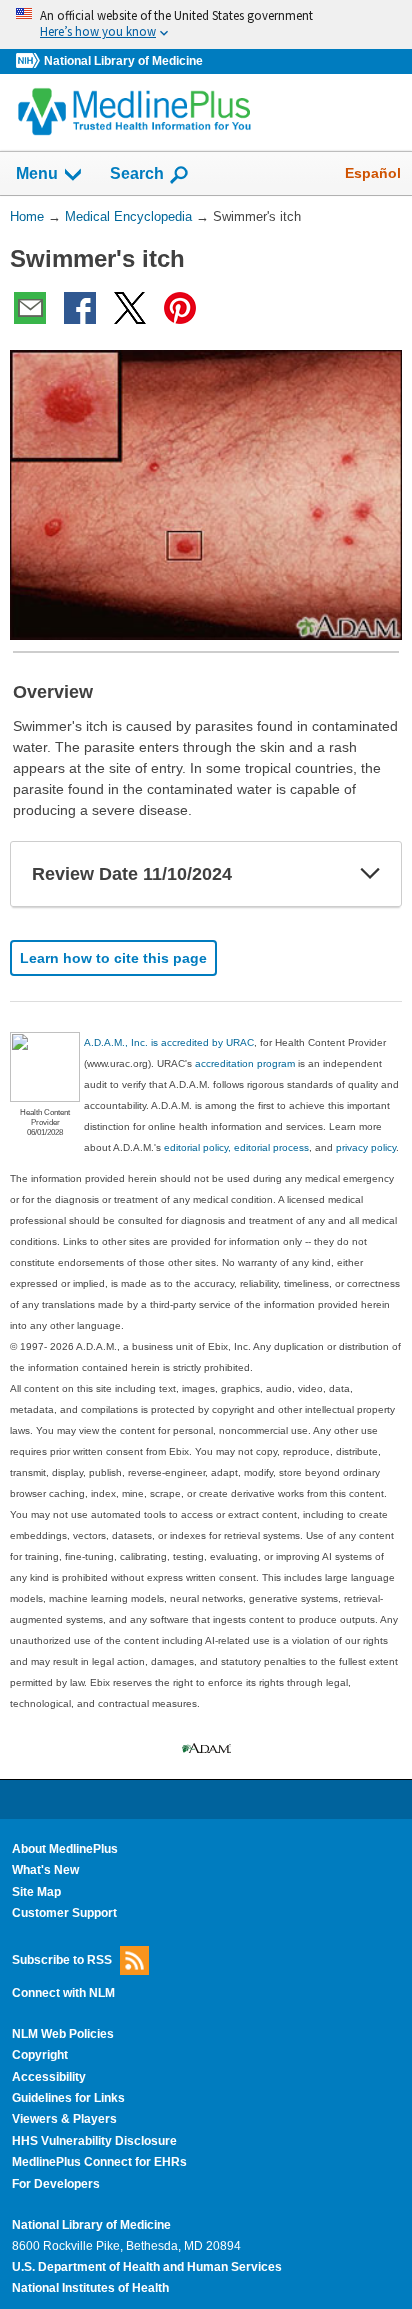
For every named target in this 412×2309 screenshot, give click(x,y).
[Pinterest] (180, 308)
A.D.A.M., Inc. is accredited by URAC (169, 1042)
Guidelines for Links (68, 2098)
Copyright (40, 2055)
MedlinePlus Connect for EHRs (99, 2162)
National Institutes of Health (90, 2288)
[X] (130, 308)
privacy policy (366, 1147)
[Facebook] (80, 308)
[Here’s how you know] (206, 24)
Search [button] (137, 173)
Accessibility (49, 2077)
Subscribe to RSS (62, 1959)
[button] (370, 874)
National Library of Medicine (123, 61)
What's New (45, 1870)
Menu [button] (37, 173)
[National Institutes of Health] (30, 61)
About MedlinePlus (65, 1849)
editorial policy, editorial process (236, 1147)
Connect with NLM (63, 1993)
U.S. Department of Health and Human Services (147, 2267)
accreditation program (245, 1063)
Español (373, 173)
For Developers (56, 2184)
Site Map (36, 1892)
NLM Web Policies (63, 2034)
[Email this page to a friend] (30, 308)
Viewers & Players (64, 2119)
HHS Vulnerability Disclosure (94, 2141)
